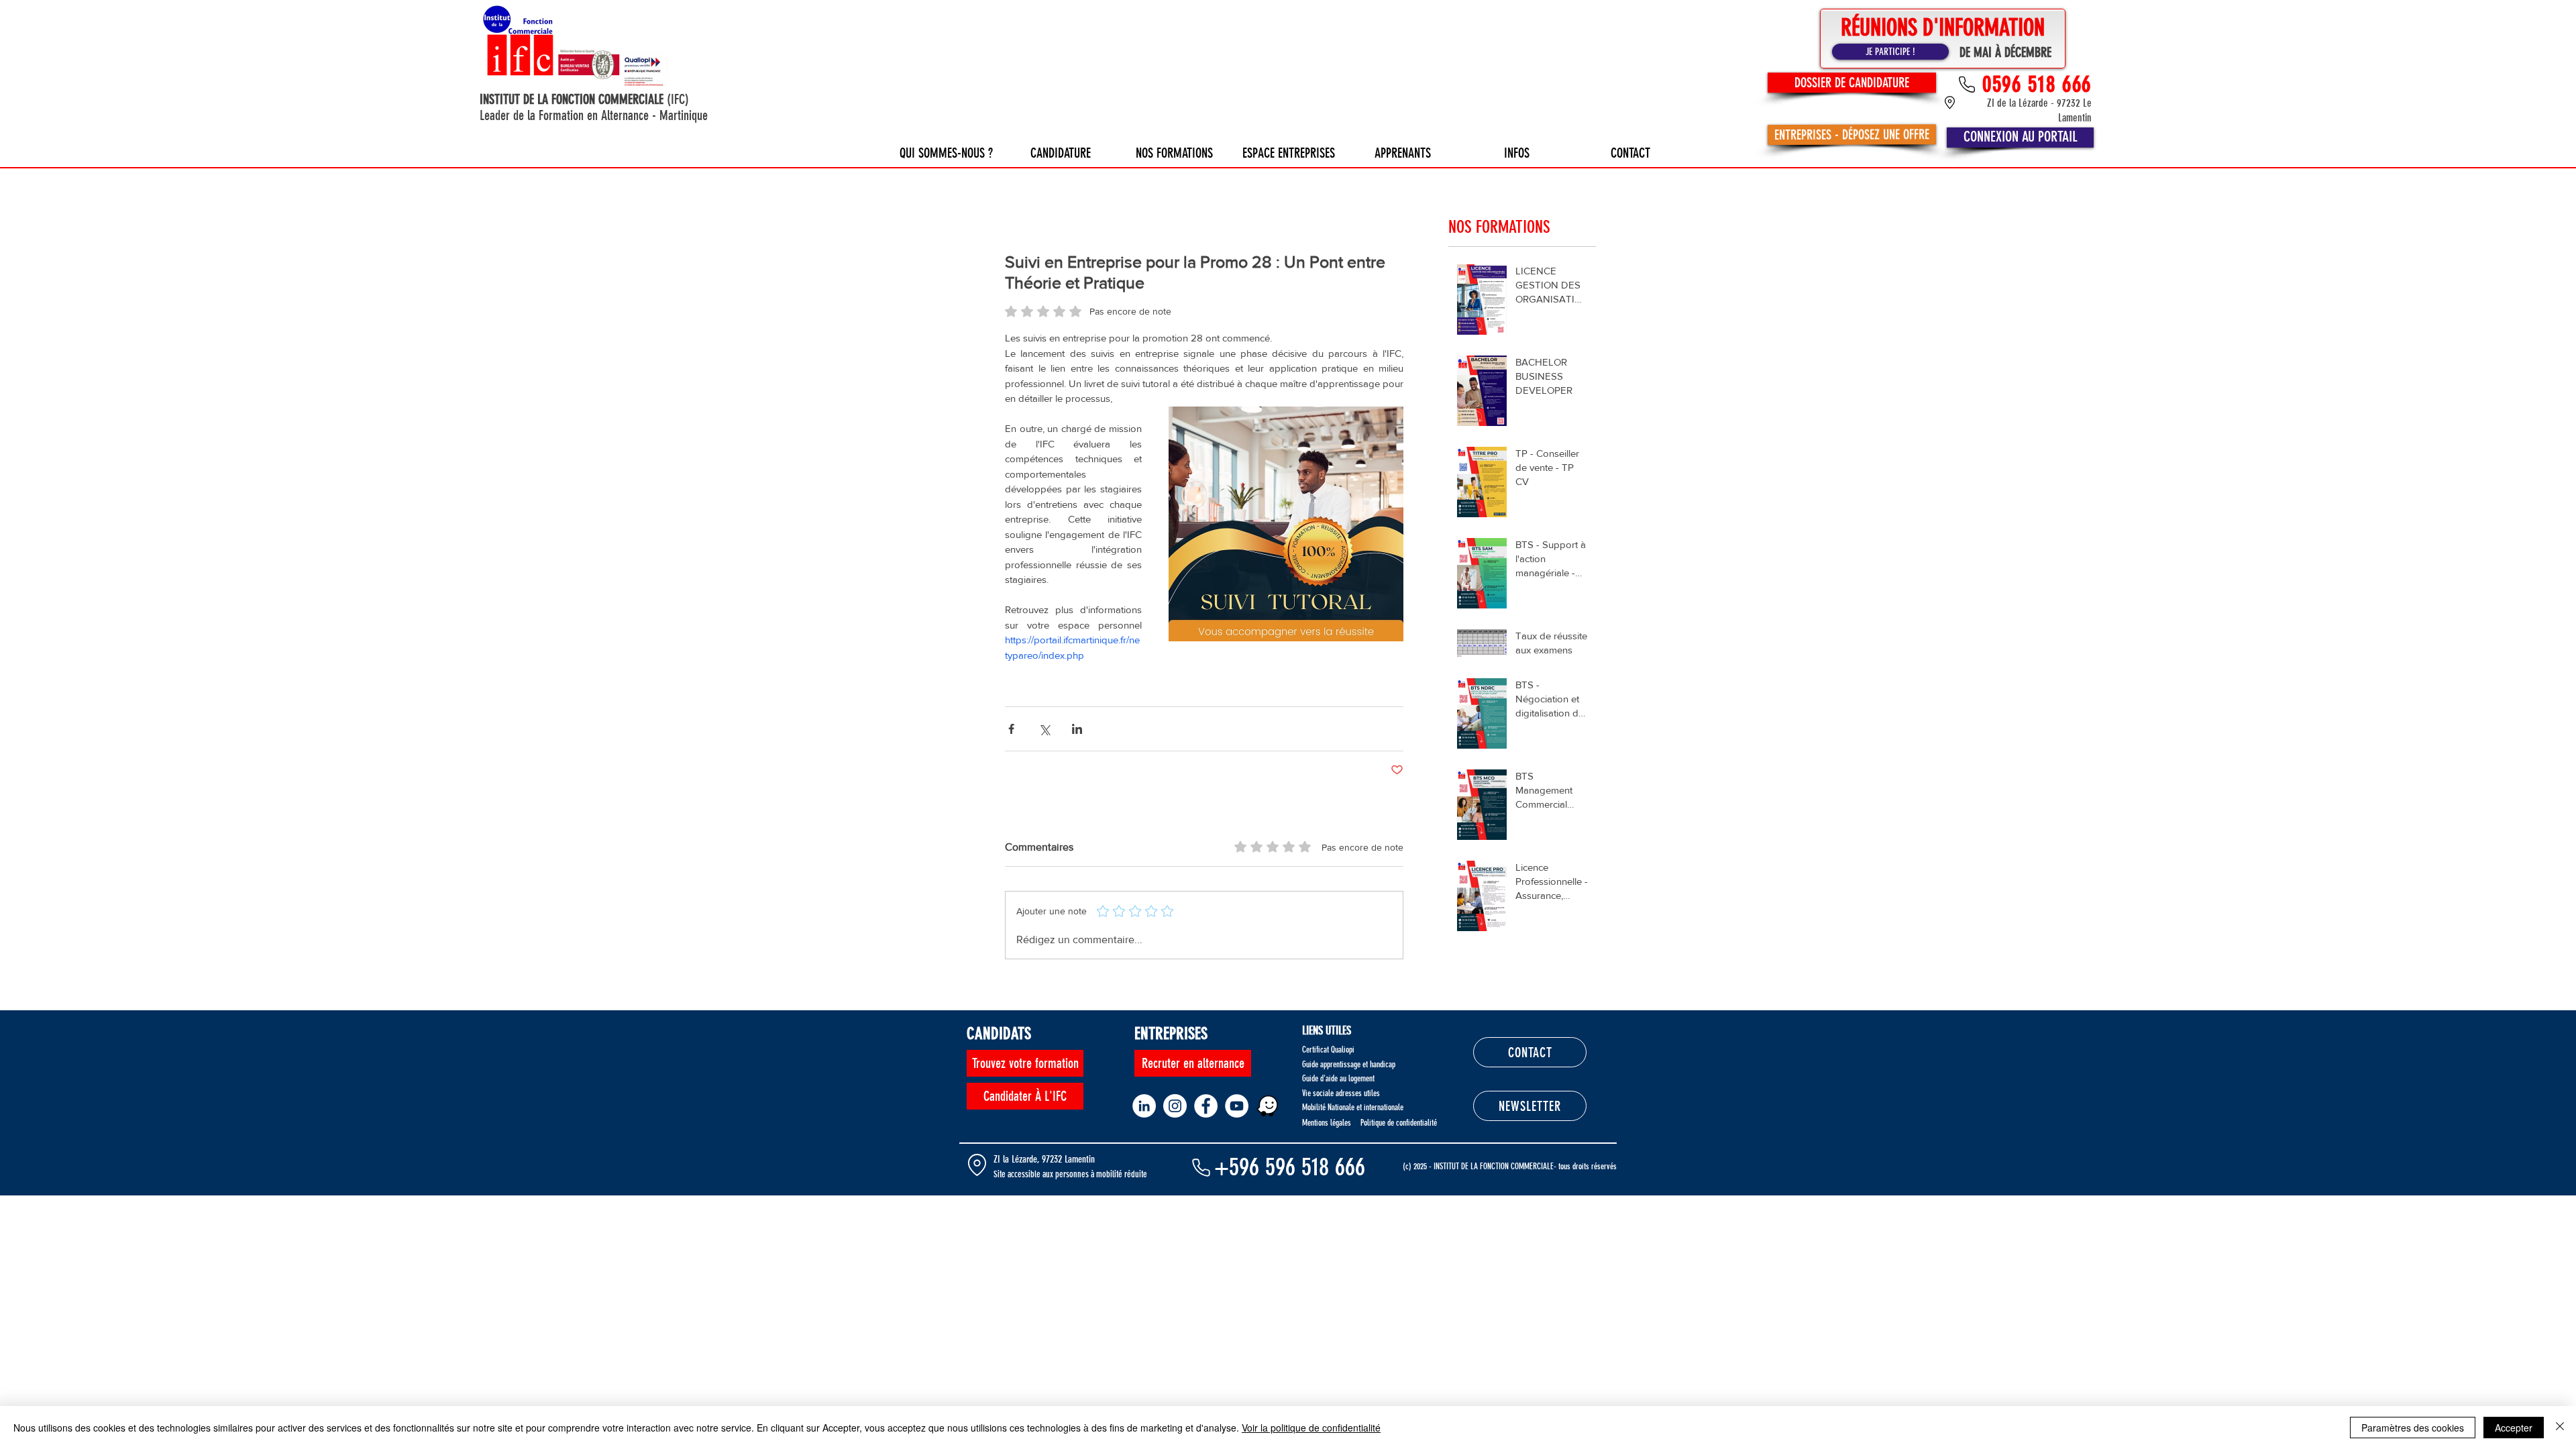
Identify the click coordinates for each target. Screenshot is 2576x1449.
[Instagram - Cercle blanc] (1175, 1106)
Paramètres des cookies (2413, 1428)
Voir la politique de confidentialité (1311, 1428)
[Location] (977, 1165)
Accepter (2514, 1428)
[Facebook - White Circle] (1206, 1106)
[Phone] (1201, 1167)
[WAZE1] (1268, 1106)
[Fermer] (2560, 1428)
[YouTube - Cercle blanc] (1237, 1106)
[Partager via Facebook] (1011, 729)
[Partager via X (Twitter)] (1044, 729)
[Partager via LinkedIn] (1077, 729)
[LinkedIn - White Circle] (1144, 1106)
